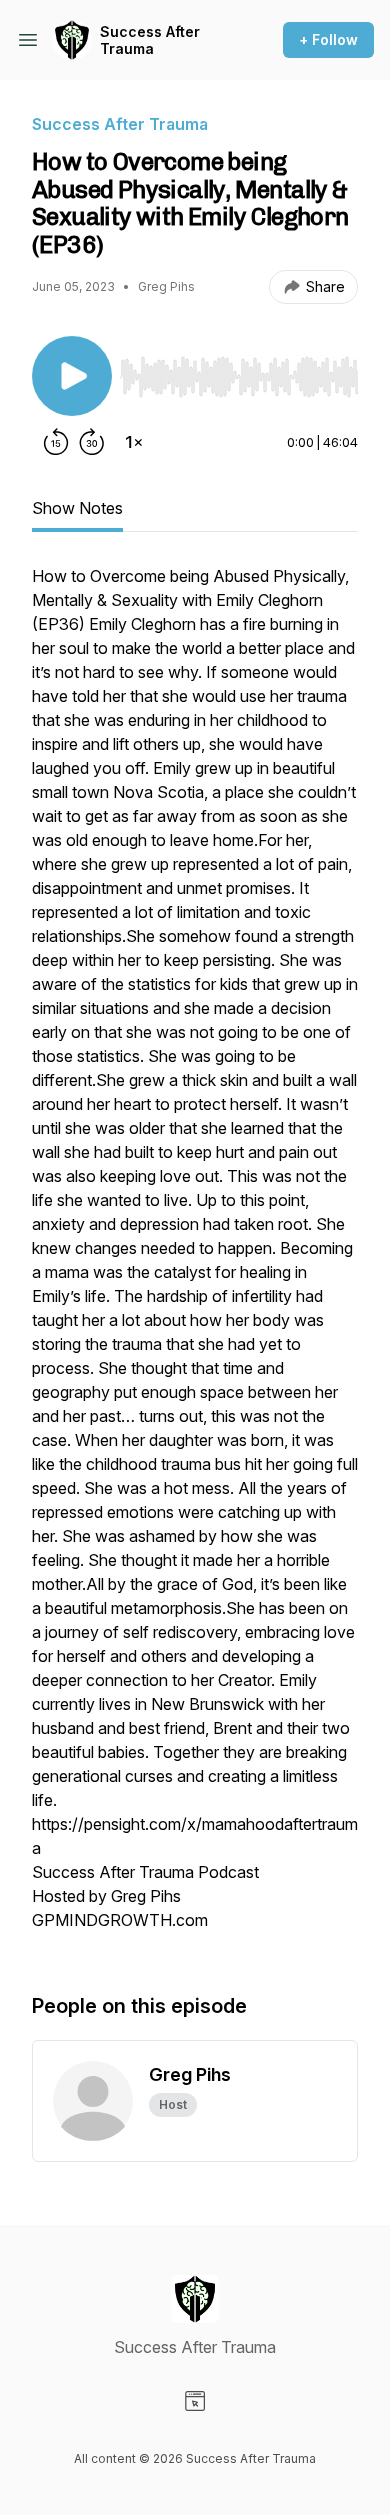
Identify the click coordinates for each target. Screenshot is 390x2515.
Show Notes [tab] (77, 508)
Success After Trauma (150, 40)
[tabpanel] (195, 1258)
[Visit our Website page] (195, 2401)
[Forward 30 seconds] (92, 442)
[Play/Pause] (72, 376)
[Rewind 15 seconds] (56, 442)
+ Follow (328, 39)
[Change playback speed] (134, 442)
